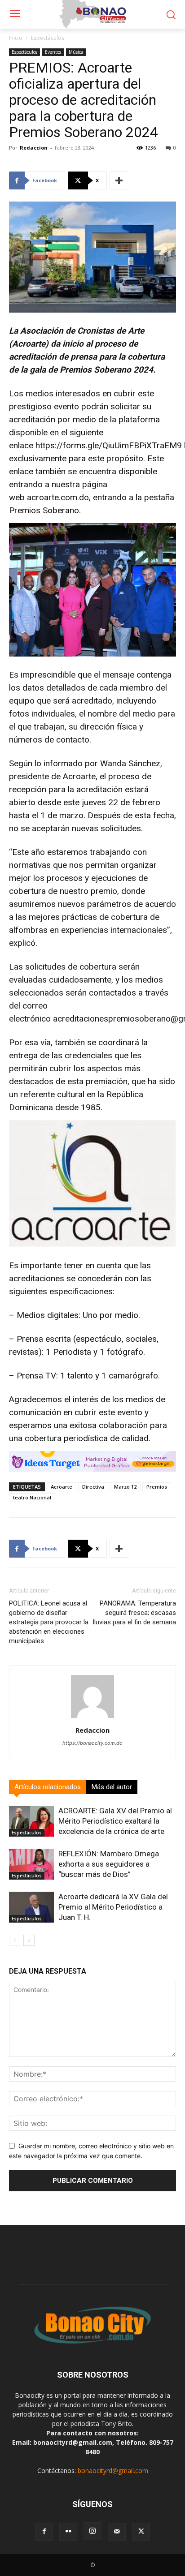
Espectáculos (48, 38)
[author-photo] (92, 1718)
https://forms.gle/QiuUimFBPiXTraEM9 (109, 445)
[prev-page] (15, 1940)
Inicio (16, 38)
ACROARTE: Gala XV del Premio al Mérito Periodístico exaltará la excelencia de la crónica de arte (115, 1821)
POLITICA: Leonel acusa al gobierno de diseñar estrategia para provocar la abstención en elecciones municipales (49, 1622)
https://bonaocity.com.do (92, 1743)
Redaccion (34, 148)
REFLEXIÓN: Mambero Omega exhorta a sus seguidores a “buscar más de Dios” (109, 1864)
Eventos (53, 52)
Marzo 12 (125, 1487)
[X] (141, 2532)
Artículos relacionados (48, 1787)
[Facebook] (44, 2532)
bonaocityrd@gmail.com (113, 2471)
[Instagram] (92, 2531)
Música (76, 52)
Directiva (93, 1487)
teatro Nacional (32, 1497)
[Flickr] (68, 2532)
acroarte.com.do (58, 497)
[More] (119, 180)
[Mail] (117, 2532)
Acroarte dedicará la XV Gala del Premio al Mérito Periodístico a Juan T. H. (113, 1907)
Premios (157, 1487)
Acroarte (62, 1487)
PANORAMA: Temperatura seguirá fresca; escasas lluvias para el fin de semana (134, 1613)
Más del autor (112, 1787)
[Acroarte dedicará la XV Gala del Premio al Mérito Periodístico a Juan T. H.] (31, 1907)
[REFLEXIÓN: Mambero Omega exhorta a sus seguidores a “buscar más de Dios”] (31, 1864)
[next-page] (29, 1940)
